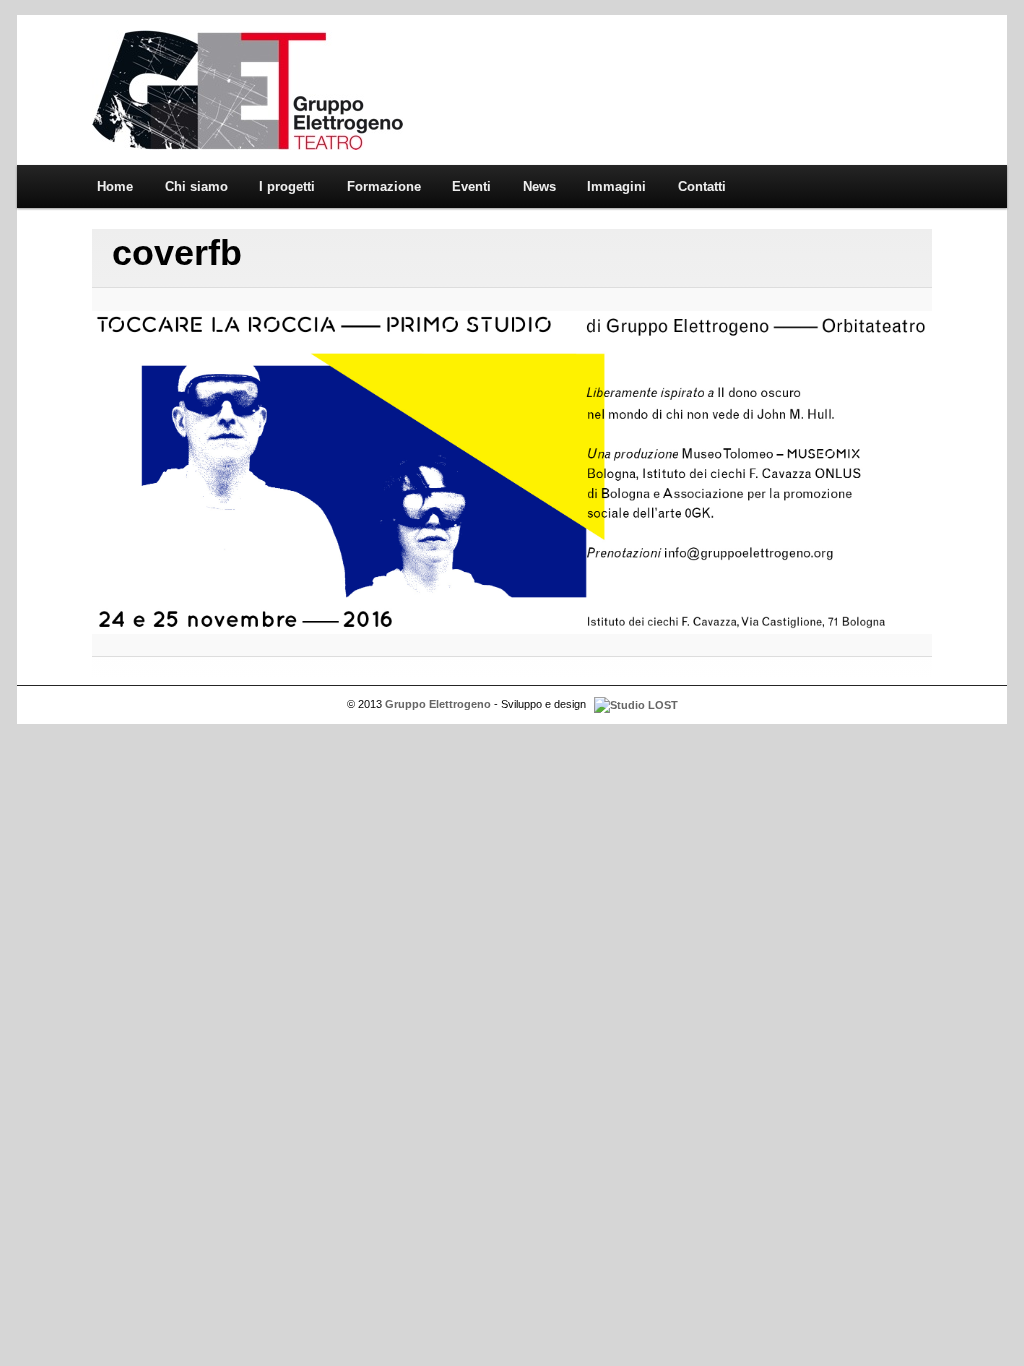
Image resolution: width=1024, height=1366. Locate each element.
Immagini (616, 186)
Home (115, 186)
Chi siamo (196, 186)
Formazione (384, 186)
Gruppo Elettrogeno (247, 90)
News (539, 186)
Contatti (702, 186)
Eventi (471, 186)
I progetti (287, 186)
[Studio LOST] (633, 704)
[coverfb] (511, 472)
